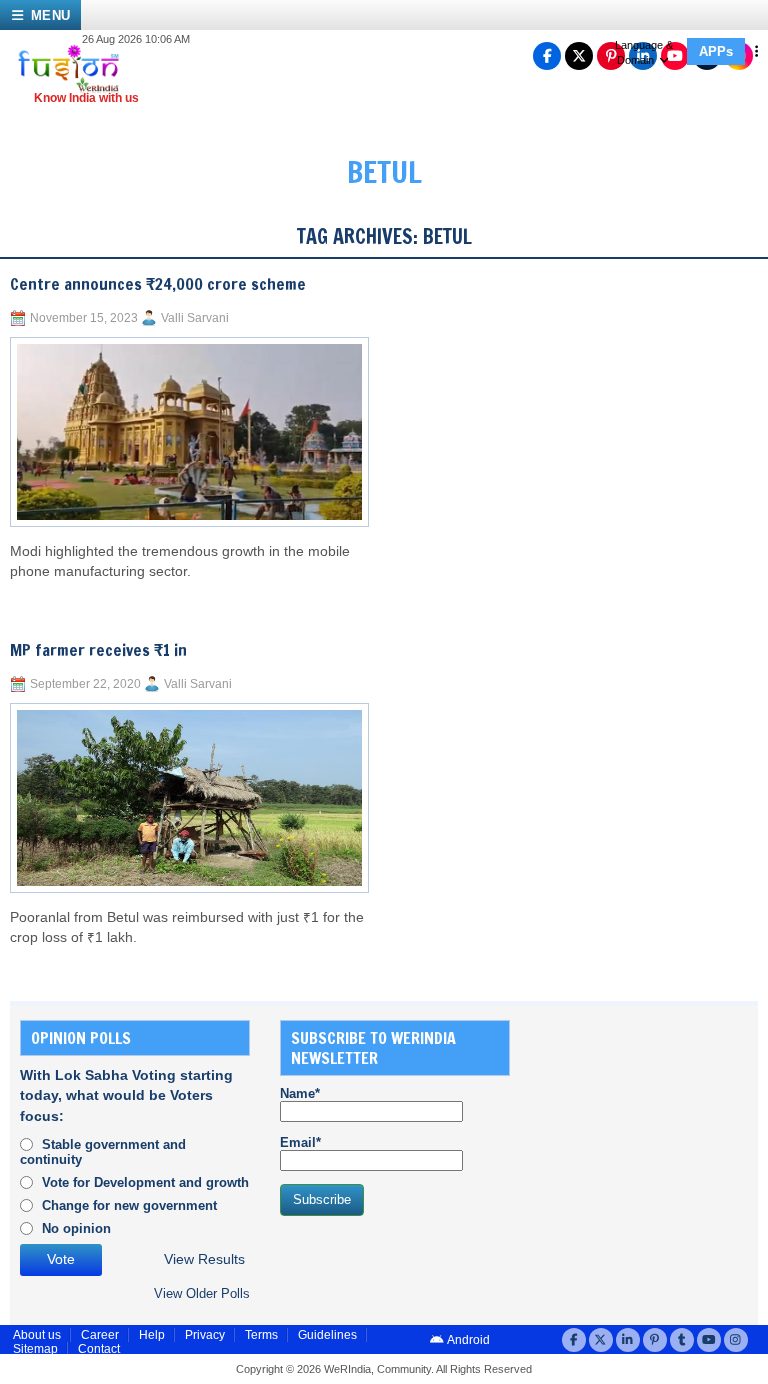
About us (37, 1335)
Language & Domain (644, 52)
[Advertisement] (654, 1120)
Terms (261, 1335)
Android (467, 1340)
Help (152, 1335)
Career (100, 1335)
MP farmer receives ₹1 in (98, 650)
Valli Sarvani (195, 318)
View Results (204, 1259)
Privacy (205, 1335)
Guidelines (327, 1335)
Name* (300, 1093)
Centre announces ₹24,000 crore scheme (158, 284)
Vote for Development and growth (145, 1182)
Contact (99, 1349)
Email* (300, 1142)
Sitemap (35, 1349)
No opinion (76, 1228)
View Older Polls (202, 1293)
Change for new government (129, 1205)
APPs (716, 51)
